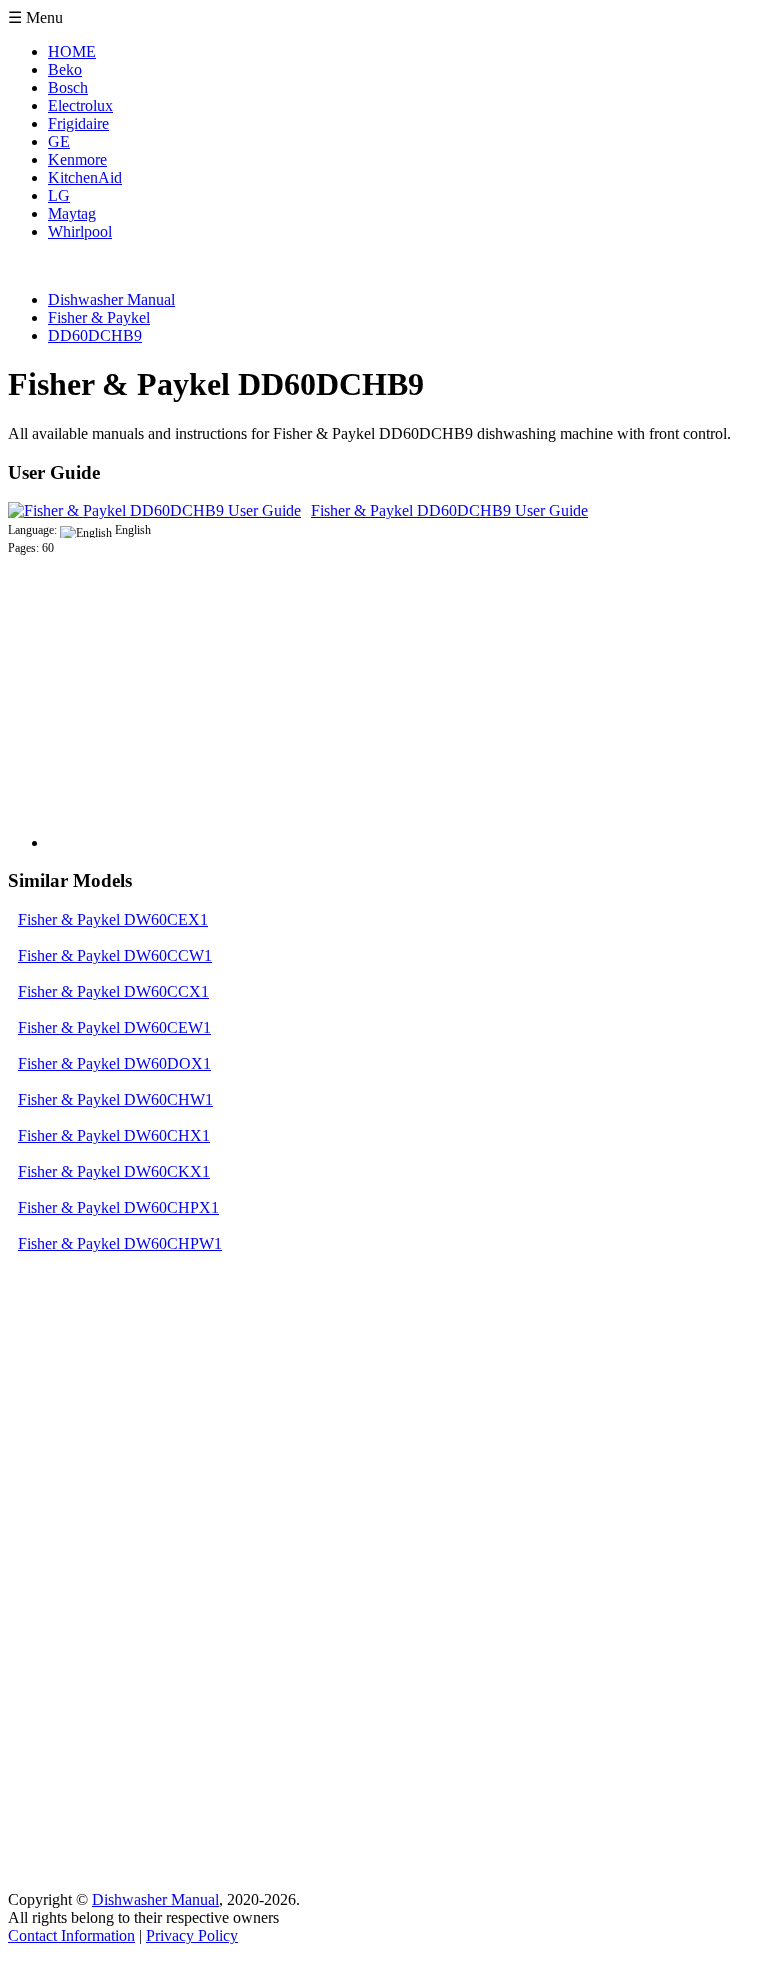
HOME (72, 51)
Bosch (68, 87)
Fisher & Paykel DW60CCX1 (113, 991)
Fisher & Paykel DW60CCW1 (115, 955)
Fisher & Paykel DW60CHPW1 (120, 1243)
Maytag (72, 213)
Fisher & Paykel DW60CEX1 (113, 919)
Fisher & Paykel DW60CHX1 (114, 1135)
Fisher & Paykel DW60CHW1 (115, 1099)
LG (59, 195)
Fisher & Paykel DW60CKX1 (114, 1171)
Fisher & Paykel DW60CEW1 (114, 1027)
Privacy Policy (192, 1935)
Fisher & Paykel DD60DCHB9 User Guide (449, 510)
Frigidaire (78, 123)
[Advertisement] (198, 723)
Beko (65, 69)
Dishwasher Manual (155, 1899)
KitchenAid (85, 177)
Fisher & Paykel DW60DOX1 (114, 1063)
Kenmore (77, 159)
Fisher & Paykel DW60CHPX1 (118, 1207)
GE (59, 141)
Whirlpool (80, 231)
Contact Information (71, 1935)
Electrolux (80, 105)
